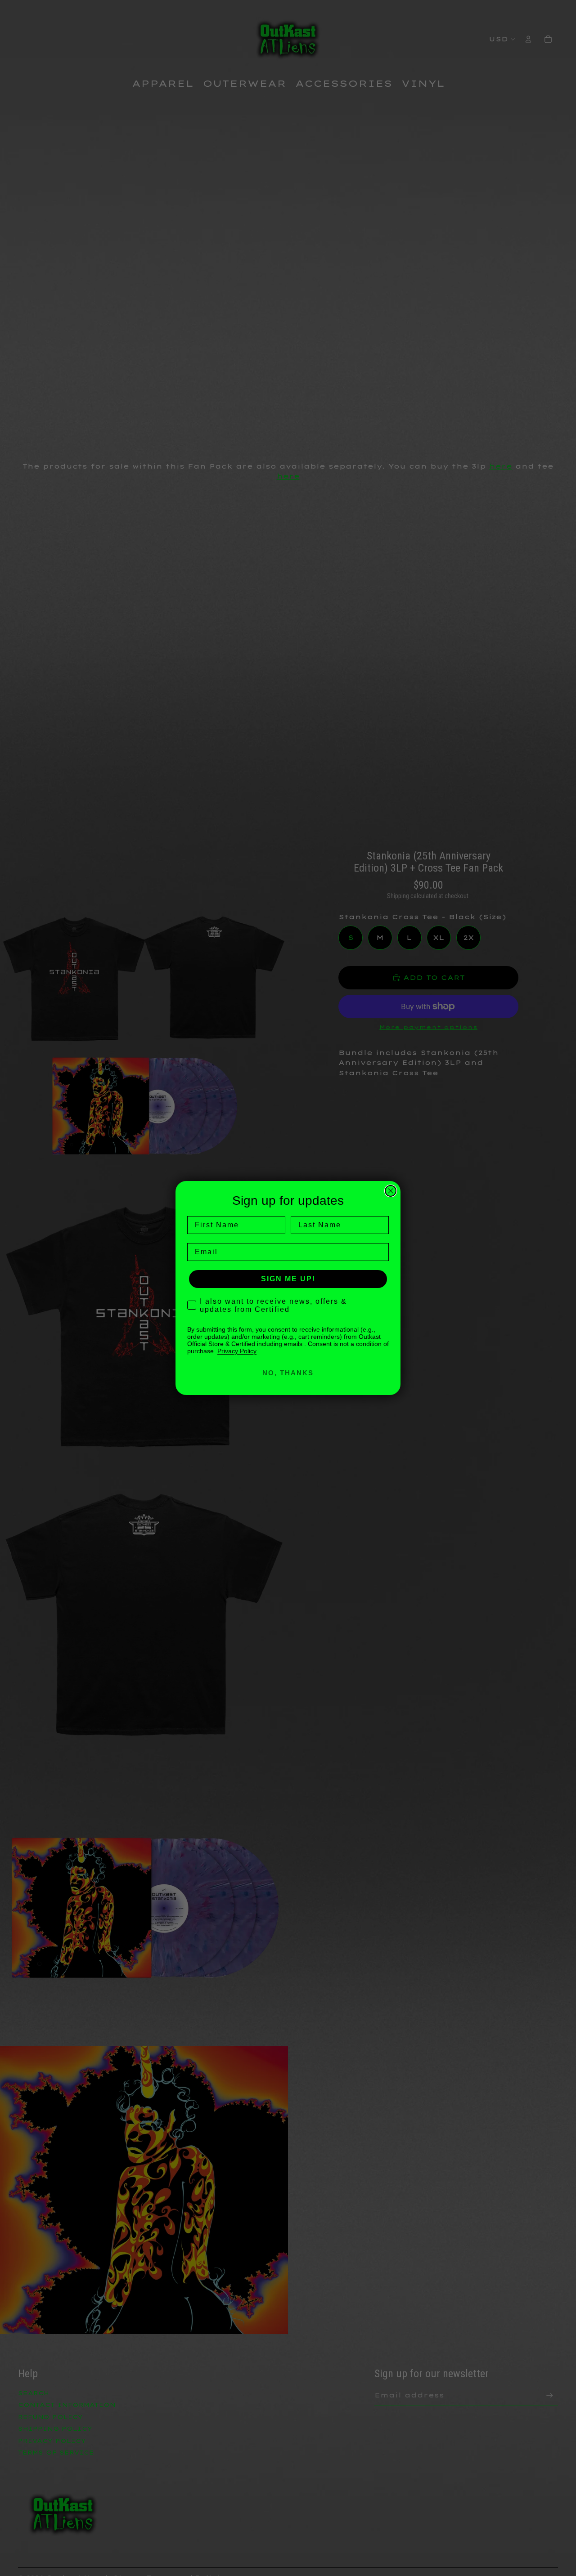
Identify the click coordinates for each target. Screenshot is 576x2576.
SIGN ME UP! (288, 1279)
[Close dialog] (391, 1191)
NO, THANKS (288, 1373)
